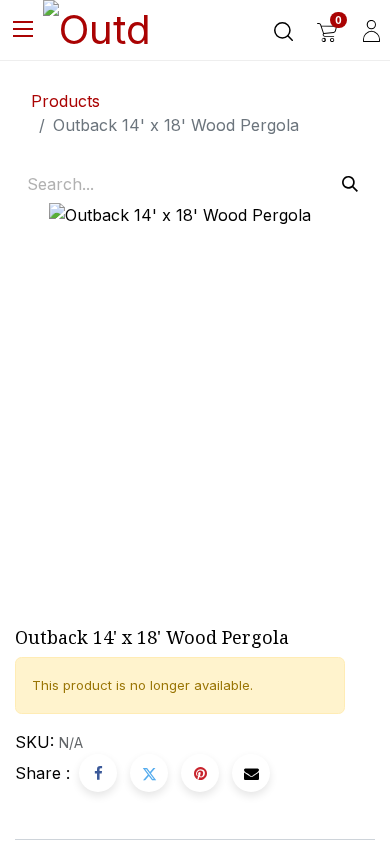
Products (65, 101)
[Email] (251, 773)
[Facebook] (98, 773)
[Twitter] (149, 773)
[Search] (350, 184)
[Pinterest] (200, 773)
